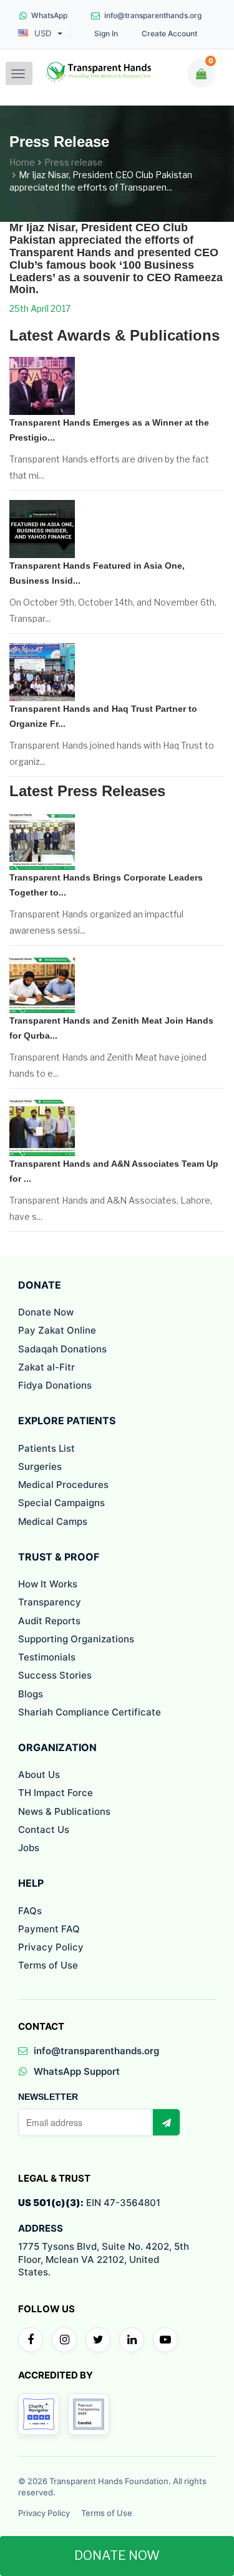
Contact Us (44, 1830)
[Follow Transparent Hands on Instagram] (64, 2340)
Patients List (46, 1448)
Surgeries (40, 1466)
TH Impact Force (56, 1793)
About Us (39, 1775)
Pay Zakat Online (57, 1330)
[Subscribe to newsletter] (166, 2122)
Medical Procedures (63, 1485)
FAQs (30, 1911)
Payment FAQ (49, 1929)
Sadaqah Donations (62, 1349)
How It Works (48, 1584)
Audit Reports (49, 1621)
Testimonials (47, 1657)
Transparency (50, 1602)
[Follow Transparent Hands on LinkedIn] (132, 2340)
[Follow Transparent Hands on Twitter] (98, 2340)
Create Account (169, 34)
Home (22, 162)
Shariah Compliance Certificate (90, 1712)
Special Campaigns (61, 1503)
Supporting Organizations (76, 1639)
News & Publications (64, 1811)
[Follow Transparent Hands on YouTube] (165, 2340)
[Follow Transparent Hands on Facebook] (31, 2340)
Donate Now (46, 1312)
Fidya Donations (55, 1385)
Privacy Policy (51, 1947)
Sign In (106, 34)
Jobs (29, 1848)
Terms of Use (48, 1965)
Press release (74, 162)
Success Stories (55, 1675)
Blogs (31, 1694)
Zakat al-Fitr (46, 1367)
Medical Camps (53, 1521)
